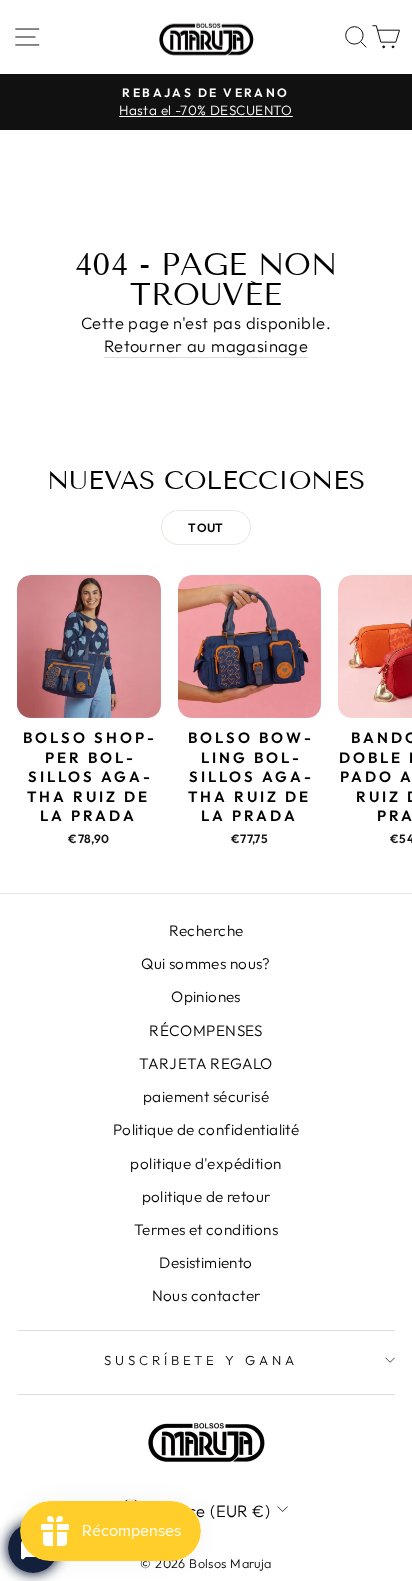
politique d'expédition (205, 1163)
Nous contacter (206, 1295)
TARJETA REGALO (206, 1063)
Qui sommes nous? (206, 963)
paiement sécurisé (206, 1096)
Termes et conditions (206, 1229)
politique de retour (206, 1196)
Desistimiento (205, 1262)
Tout (206, 527)
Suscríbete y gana (201, 1360)
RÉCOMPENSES (206, 1030)
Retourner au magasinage (206, 345)
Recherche (206, 930)
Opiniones (206, 996)
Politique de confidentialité (206, 1129)
